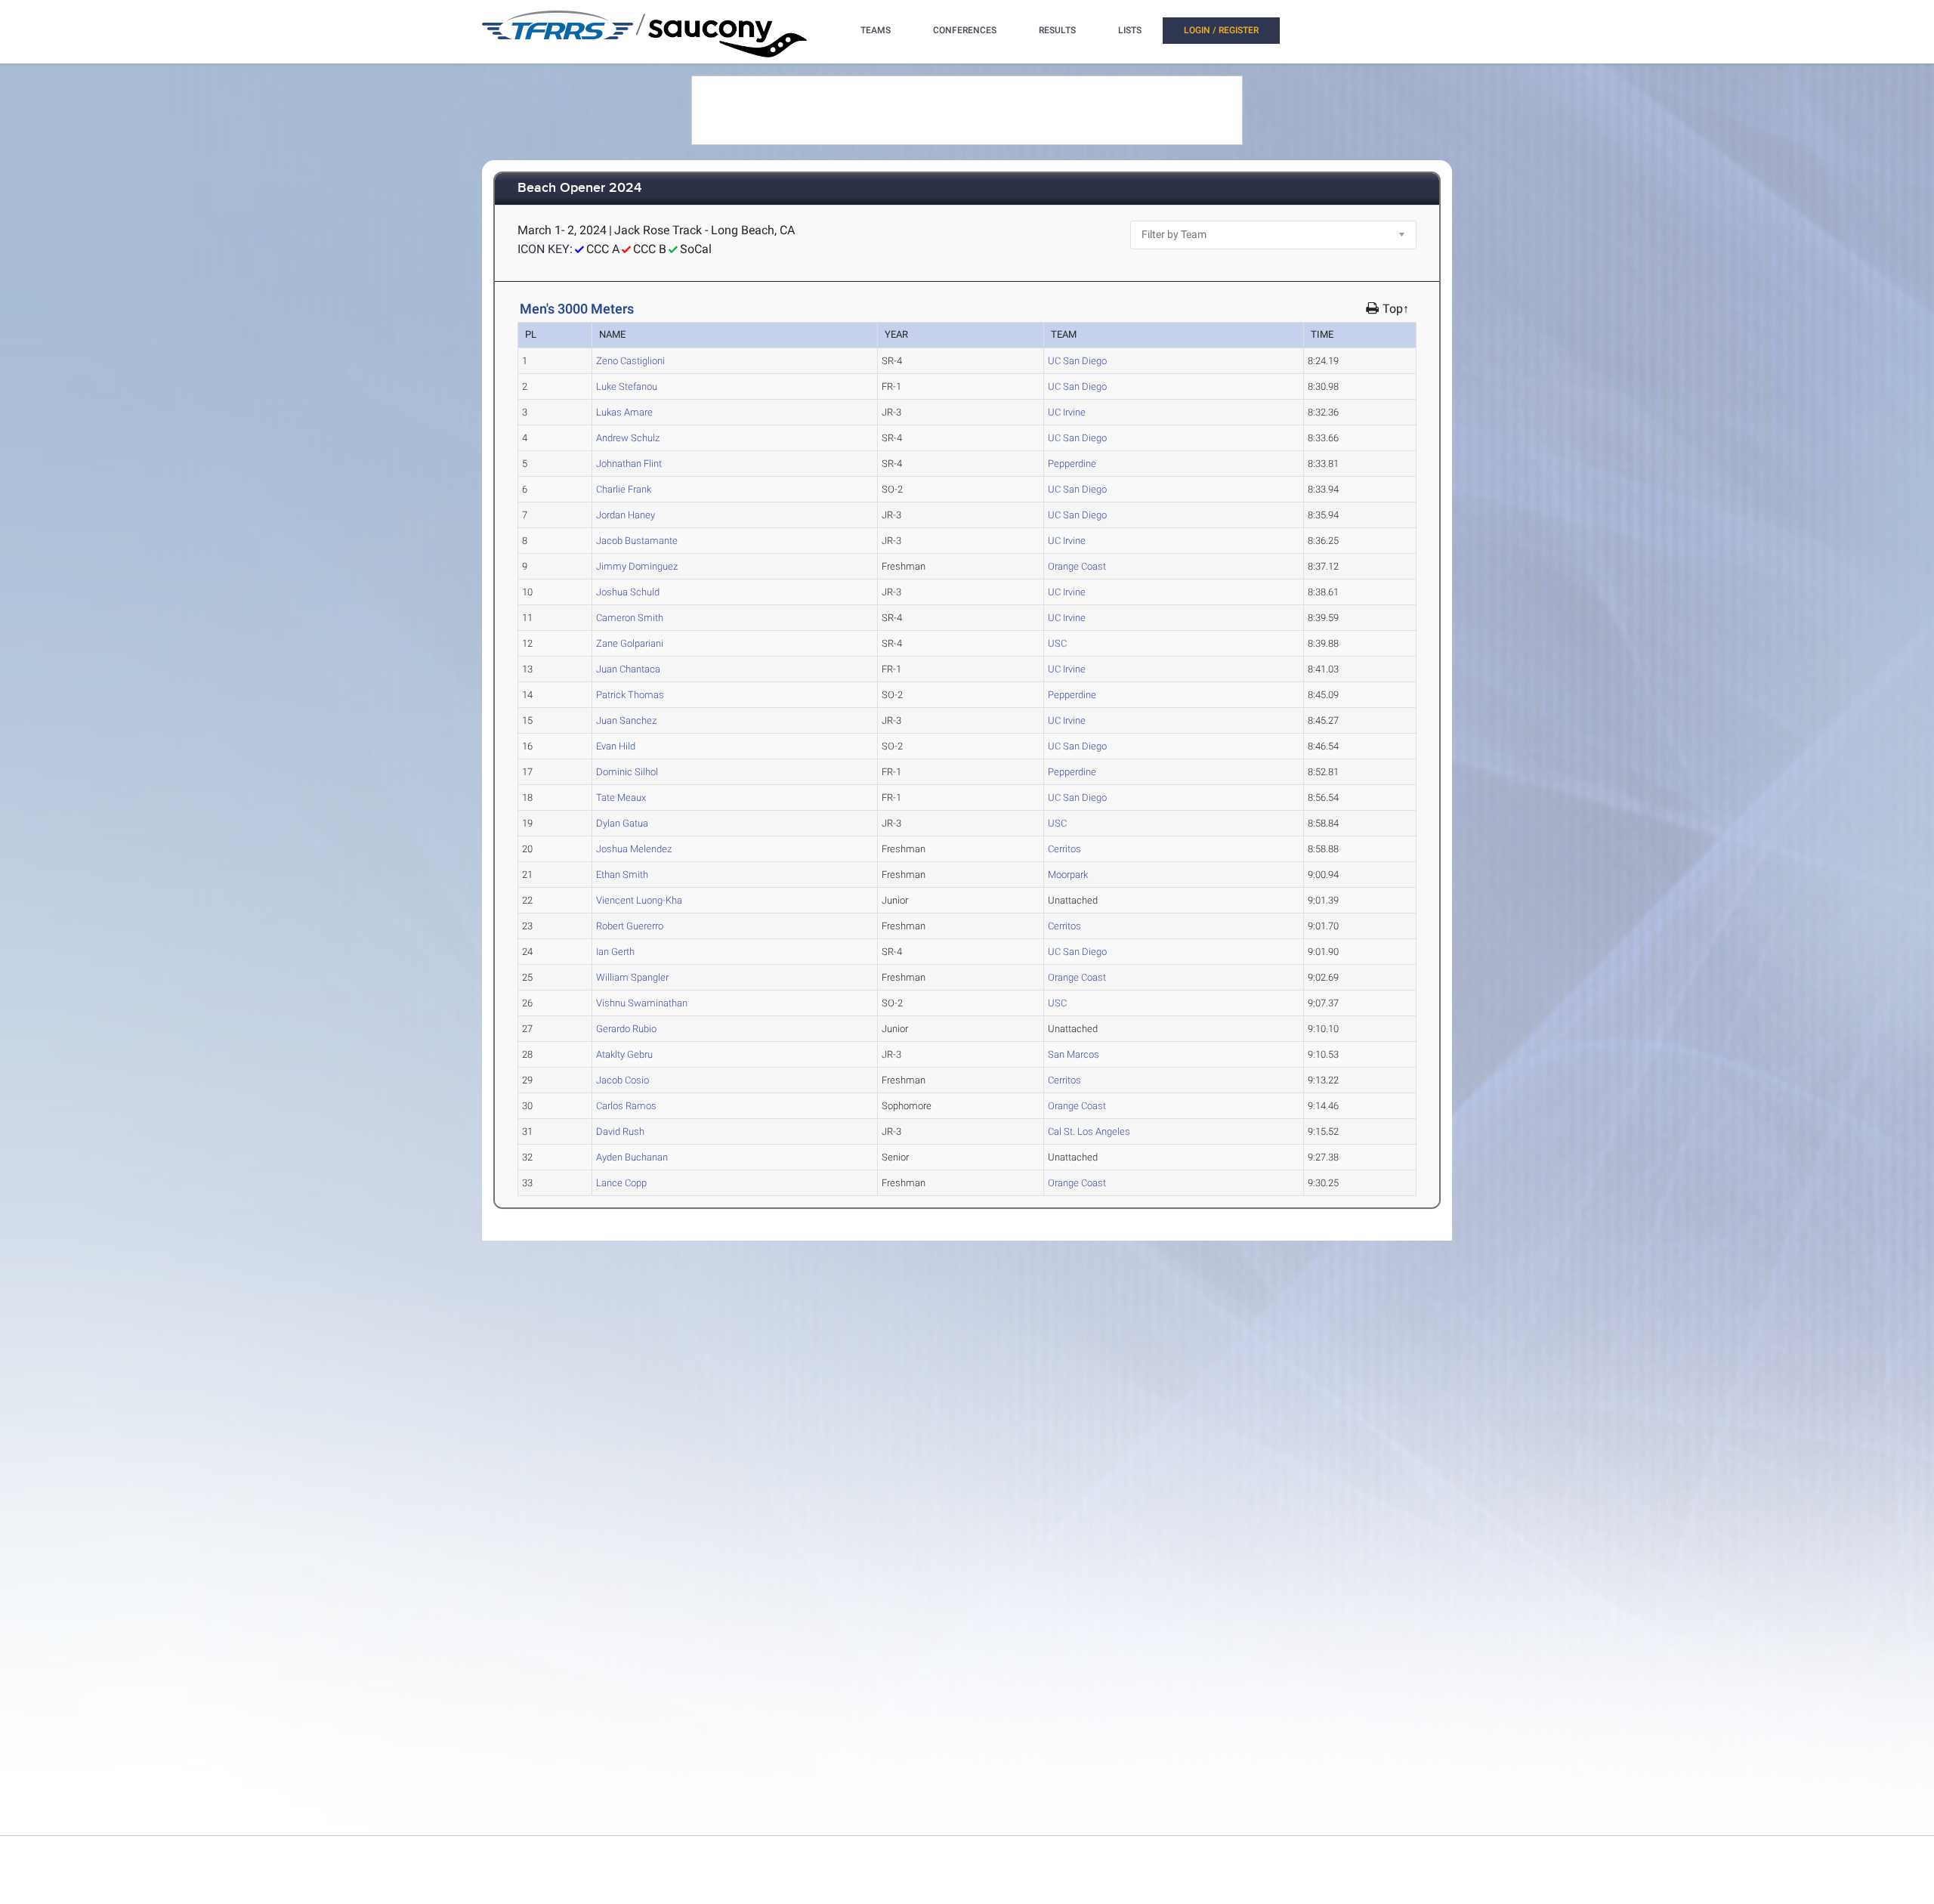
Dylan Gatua (622, 823)
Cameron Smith (630, 618)
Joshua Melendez (634, 849)
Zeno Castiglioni (630, 361)
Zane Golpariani (630, 643)
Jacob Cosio (623, 1080)
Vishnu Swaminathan (642, 1003)
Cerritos (1064, 849)
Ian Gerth (615, 952)
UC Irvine (1067, 412)
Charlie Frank (624, 489)
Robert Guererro (630, 926)
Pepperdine (1072, 464)
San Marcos (1074, 1054)
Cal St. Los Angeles (1089, 1131)
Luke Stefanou (627, 386)
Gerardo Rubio (626, 1029)
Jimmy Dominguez (637, 566)
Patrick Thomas (630, 695)
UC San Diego (1077, 361)
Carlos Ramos (626, 1106)
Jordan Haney (626, 515)
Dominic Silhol (627, 772)
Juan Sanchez (626, 720)
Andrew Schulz (628, 438)
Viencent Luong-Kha (639, 900)
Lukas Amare (624, 412)
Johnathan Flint (629, 464)
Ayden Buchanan (632, 1157)
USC (1057, 643)
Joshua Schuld (628, 592)
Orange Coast (1077, 566)
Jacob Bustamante (637, 541)
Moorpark (1068, 875)
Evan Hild (616, 746)
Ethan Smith (622, 875)
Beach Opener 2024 (579, 189)
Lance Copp (621, 1183)
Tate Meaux (621, 797)
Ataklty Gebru (624, 1054)
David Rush (620, 1131)
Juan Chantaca (628, 669)
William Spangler (632, 977)
